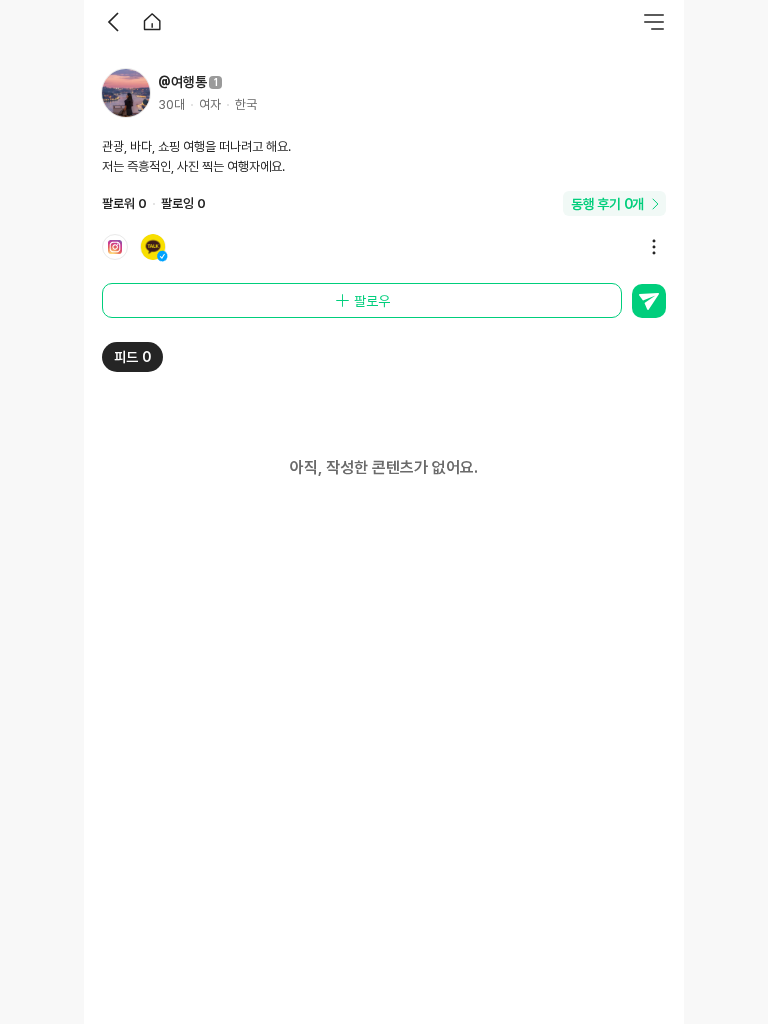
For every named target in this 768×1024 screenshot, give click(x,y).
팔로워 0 (124, 203)
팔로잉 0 (183, 203)
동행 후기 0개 (607, 204)
